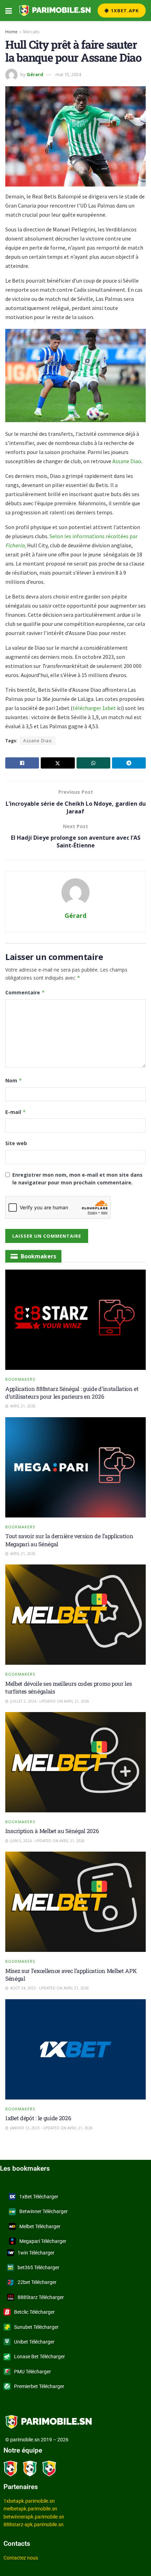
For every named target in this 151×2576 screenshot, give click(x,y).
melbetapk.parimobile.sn (30, 2509)
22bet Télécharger (37, 2282)
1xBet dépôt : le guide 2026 (38, 2118)
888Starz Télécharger (41, 2297)
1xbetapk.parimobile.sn (29, 2501)
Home (11, 32)
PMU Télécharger (32, 2372)
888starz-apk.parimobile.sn (34, 2524)
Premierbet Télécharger (39, 2386)
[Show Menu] (9, 11)
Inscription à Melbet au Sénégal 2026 (52, 1831)
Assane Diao (127, 461)
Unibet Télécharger (34, 2342)
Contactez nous (21, 2558)
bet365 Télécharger (38, 2267)
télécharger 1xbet (95, 708)
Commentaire (25, 992)
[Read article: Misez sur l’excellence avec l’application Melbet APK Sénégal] (75, 1902)
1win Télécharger (36, 2253)
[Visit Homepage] (55, 11)
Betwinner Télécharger (44, 2211)
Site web (16, 1143)
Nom (14, 1080)
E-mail (16, 1112)
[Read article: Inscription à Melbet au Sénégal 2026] (75, 1762)
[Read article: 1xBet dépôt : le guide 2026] (75, 2049)
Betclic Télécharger (34, 2312)
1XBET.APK (124, 11)
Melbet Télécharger (40, 2226)
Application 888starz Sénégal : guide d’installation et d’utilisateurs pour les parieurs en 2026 (72, 1392)
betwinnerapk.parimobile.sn (34, 2517)
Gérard (35, 74)
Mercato (31, 32)
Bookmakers (20, 1379)
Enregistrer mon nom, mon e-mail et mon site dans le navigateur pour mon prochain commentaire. (77, 1179)
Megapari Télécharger (43, 2241)
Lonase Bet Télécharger (40, 2357)
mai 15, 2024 (68, 74)
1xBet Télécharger (39, 2197)
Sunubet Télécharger (36, 2327)
